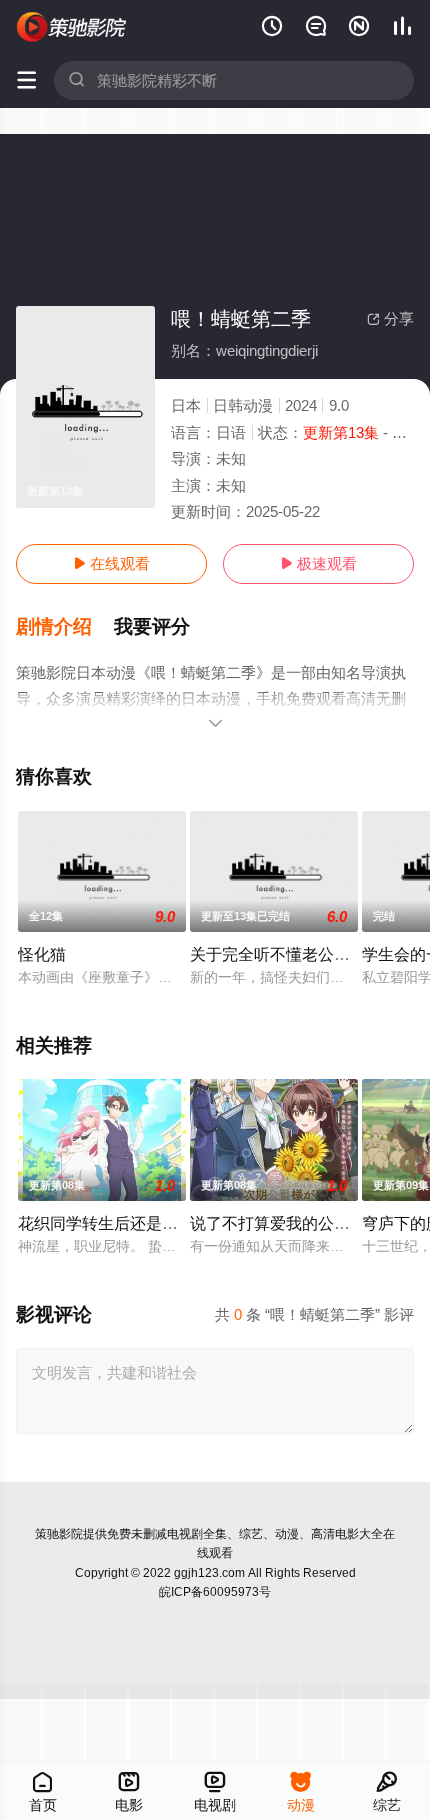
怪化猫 (42, 954)
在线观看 (111, 563)
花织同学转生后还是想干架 (114, 1223)
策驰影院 (59, 1534)
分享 (390, 318)
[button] (65, 627)
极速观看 (318, 563)
